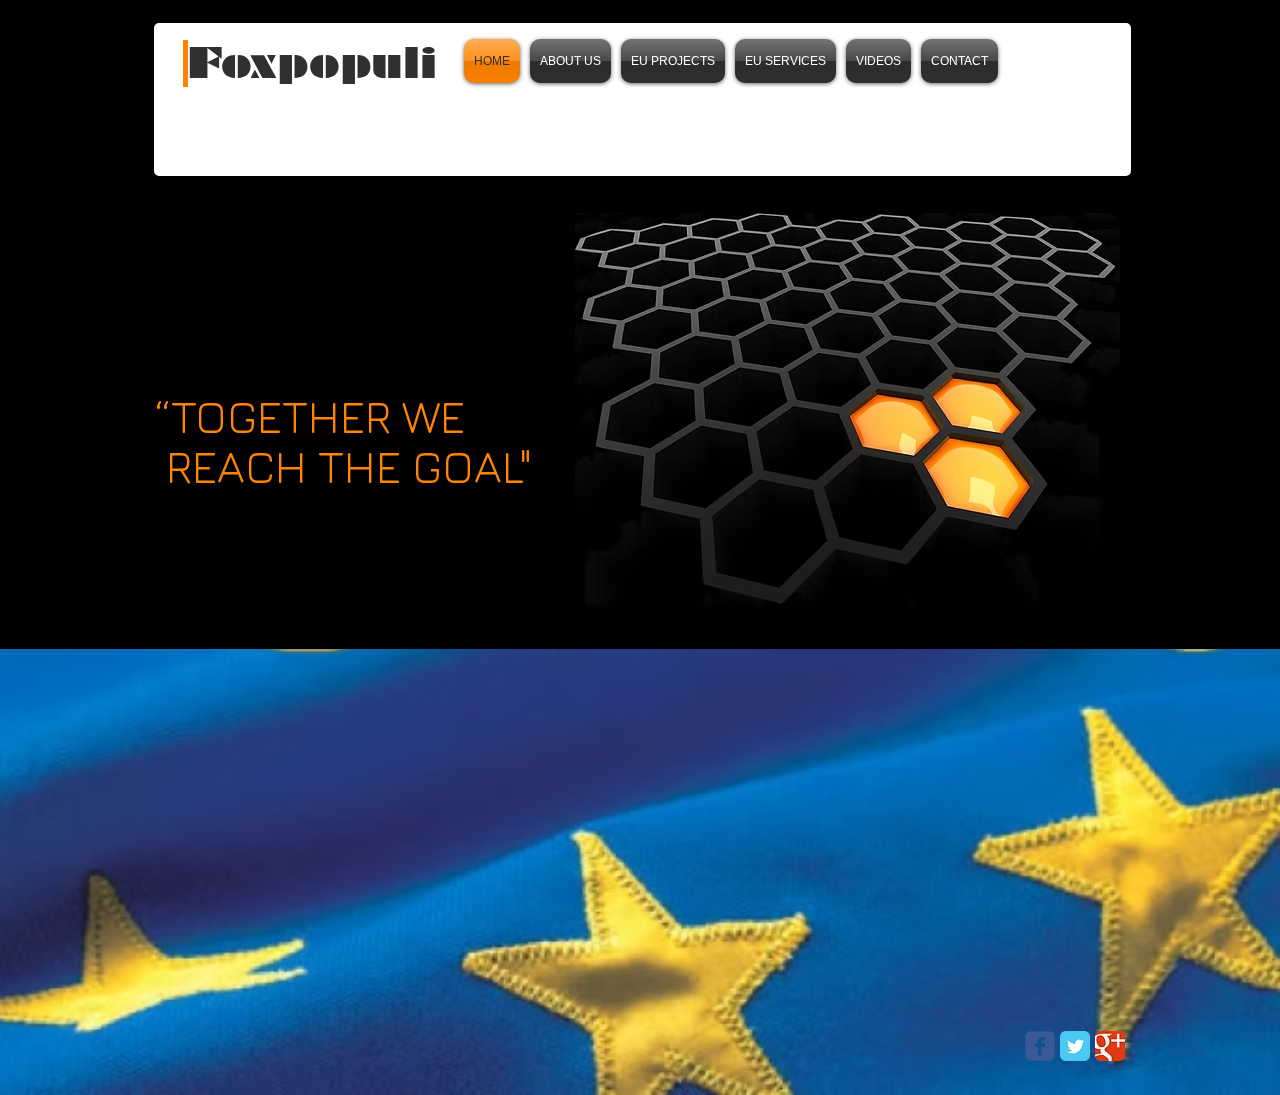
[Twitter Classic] (1075, 1046)
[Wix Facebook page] (1040, 1046)
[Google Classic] (1110, 1046)
